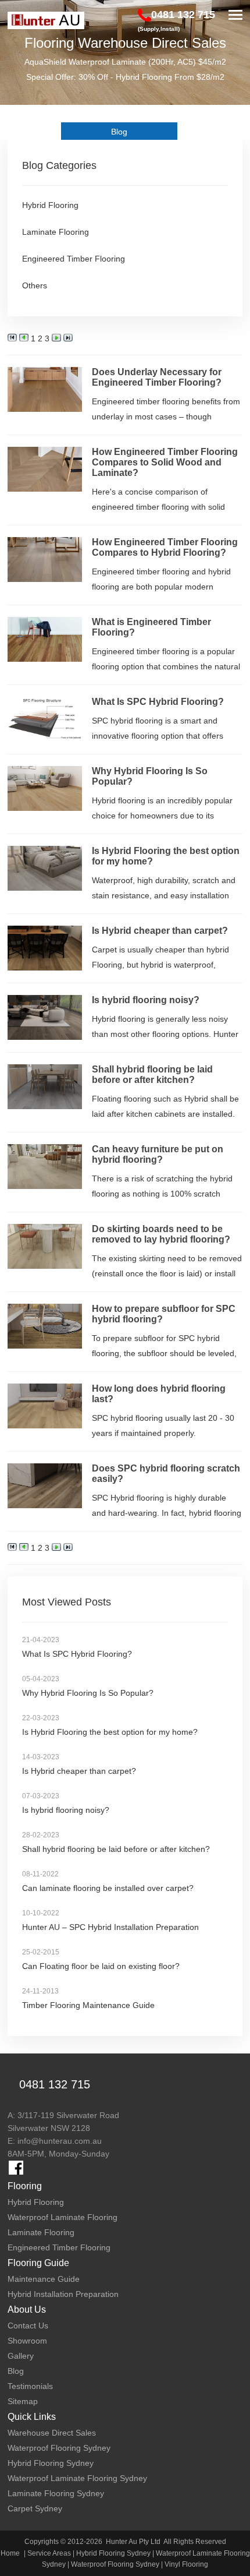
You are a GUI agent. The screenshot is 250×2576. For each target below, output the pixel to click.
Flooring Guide (38, 2263)
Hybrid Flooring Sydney (113, 2553)
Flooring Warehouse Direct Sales (125, 43)
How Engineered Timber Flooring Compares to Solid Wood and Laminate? (165, 462)
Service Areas (49, 2553)
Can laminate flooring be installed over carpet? (108, 1888)
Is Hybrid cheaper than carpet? (160, 931)
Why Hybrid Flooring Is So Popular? (88, 1693)
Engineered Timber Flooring (74, 259)
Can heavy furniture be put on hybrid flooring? (158, 1154)
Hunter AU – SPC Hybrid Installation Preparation (110, 1927)
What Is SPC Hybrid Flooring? (158, 702)
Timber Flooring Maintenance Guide (88, 2005)
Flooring (25, 2186)
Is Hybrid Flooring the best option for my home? (110, 1732)
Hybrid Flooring (50, 205)
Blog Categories (59, 165)
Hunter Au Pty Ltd (133, 2542)
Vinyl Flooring (186, 2564)
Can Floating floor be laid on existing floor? (101, 1966)
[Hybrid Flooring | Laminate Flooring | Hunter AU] (46, 20)
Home (10, 2553)
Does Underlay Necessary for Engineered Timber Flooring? (157, 377)
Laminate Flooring (56, 232)
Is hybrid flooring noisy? (146, 1000)
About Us (27, 2309)
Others (35, 285)
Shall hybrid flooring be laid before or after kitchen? (152, 1074)
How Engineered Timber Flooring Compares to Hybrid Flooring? (165, 547)
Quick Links (32, 2417)
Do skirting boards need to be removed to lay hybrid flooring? (161, 1234)
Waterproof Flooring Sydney (115, 2564)
